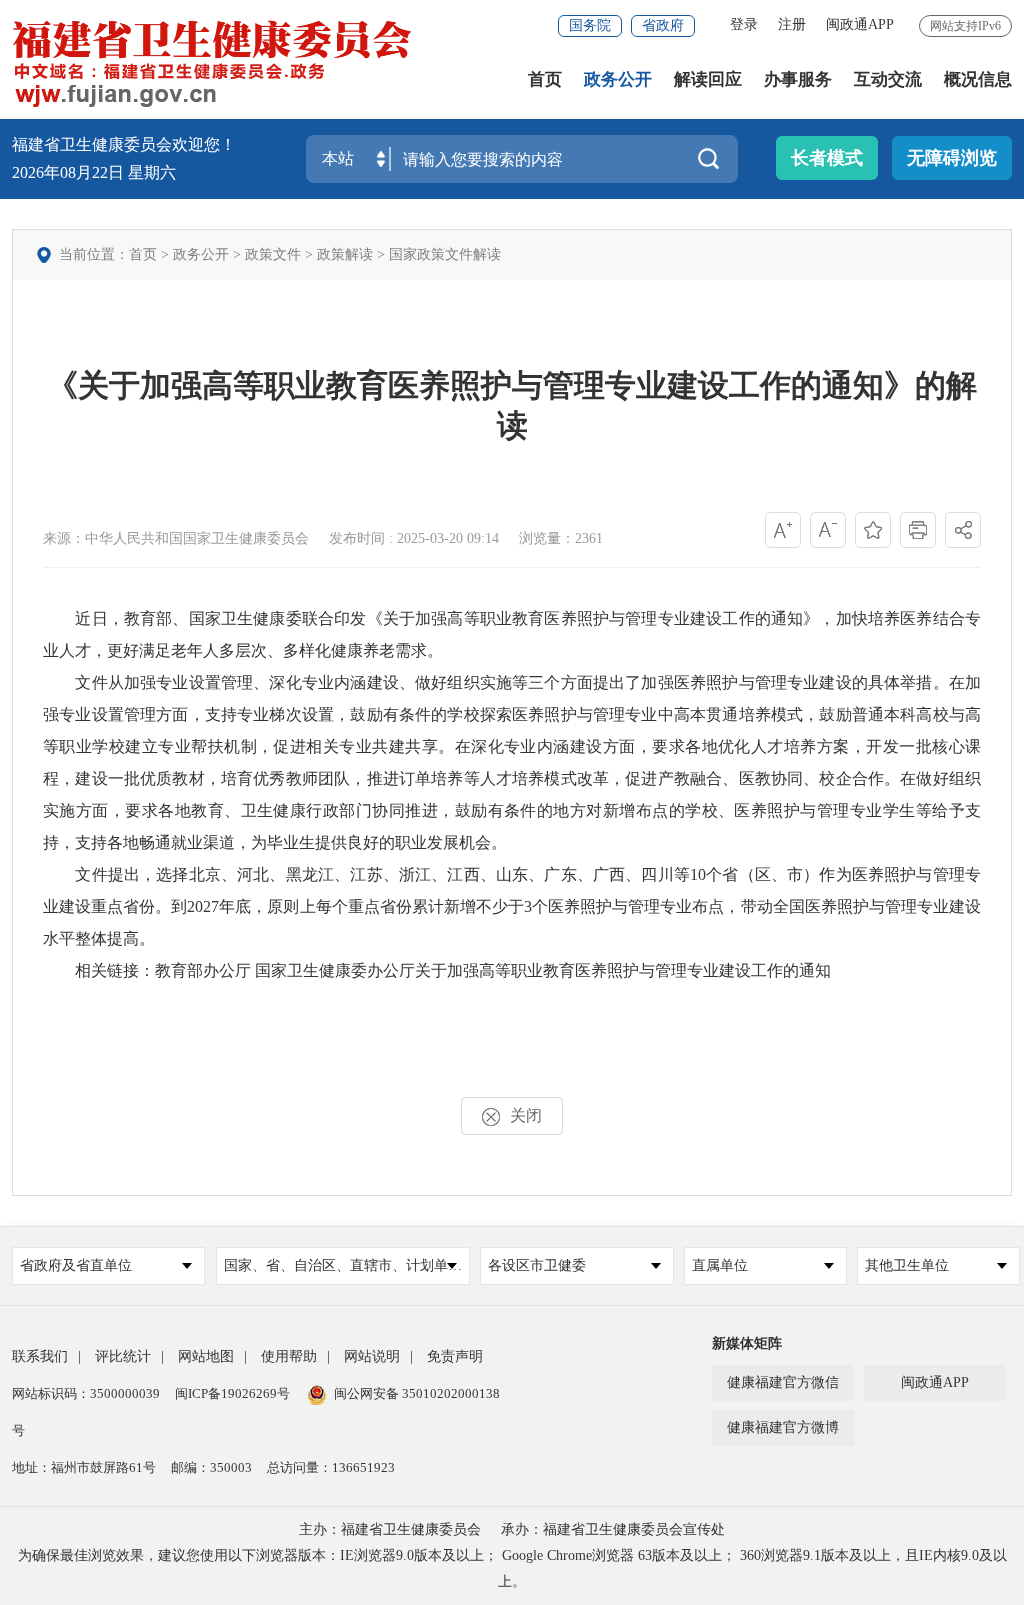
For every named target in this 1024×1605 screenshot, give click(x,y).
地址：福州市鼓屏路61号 (84, 1467)
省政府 (663, 25)
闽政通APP (860, 24)
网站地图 (206, 1356)
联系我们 (40, 1356)
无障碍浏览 (952, 158)
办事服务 (798, 79)
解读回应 (708, 79)
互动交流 (888, 79)
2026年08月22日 (70, 172)
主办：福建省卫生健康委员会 (390, 1529)
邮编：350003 (211, 1467)
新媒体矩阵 (747, 1343)
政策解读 (345, 254)
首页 (545, 79)
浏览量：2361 (561, 538)
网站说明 (372, 1356)
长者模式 (827, 158)
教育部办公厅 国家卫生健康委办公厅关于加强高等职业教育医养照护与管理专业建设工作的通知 (493, 970)
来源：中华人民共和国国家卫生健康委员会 (176, 538)
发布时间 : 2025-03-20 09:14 (414, 538)
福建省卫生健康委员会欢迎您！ (124, 144)
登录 (744, 24)
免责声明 (455, 1356)
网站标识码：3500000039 (86, 1393)
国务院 (590, 25)
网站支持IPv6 (965, 26)
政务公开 (618, 79)
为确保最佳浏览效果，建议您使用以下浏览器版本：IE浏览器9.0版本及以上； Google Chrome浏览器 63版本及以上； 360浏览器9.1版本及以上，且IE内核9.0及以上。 (512, 1568)
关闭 (526, 1115)
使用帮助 (289, 1356)
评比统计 (123, 1356)
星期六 (152, 172)
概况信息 (978, 79)
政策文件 (273, 254)
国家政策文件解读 (445, 254)
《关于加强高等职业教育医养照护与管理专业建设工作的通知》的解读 (512, 405)
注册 (792, 24)
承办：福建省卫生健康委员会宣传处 (613, 1529)
